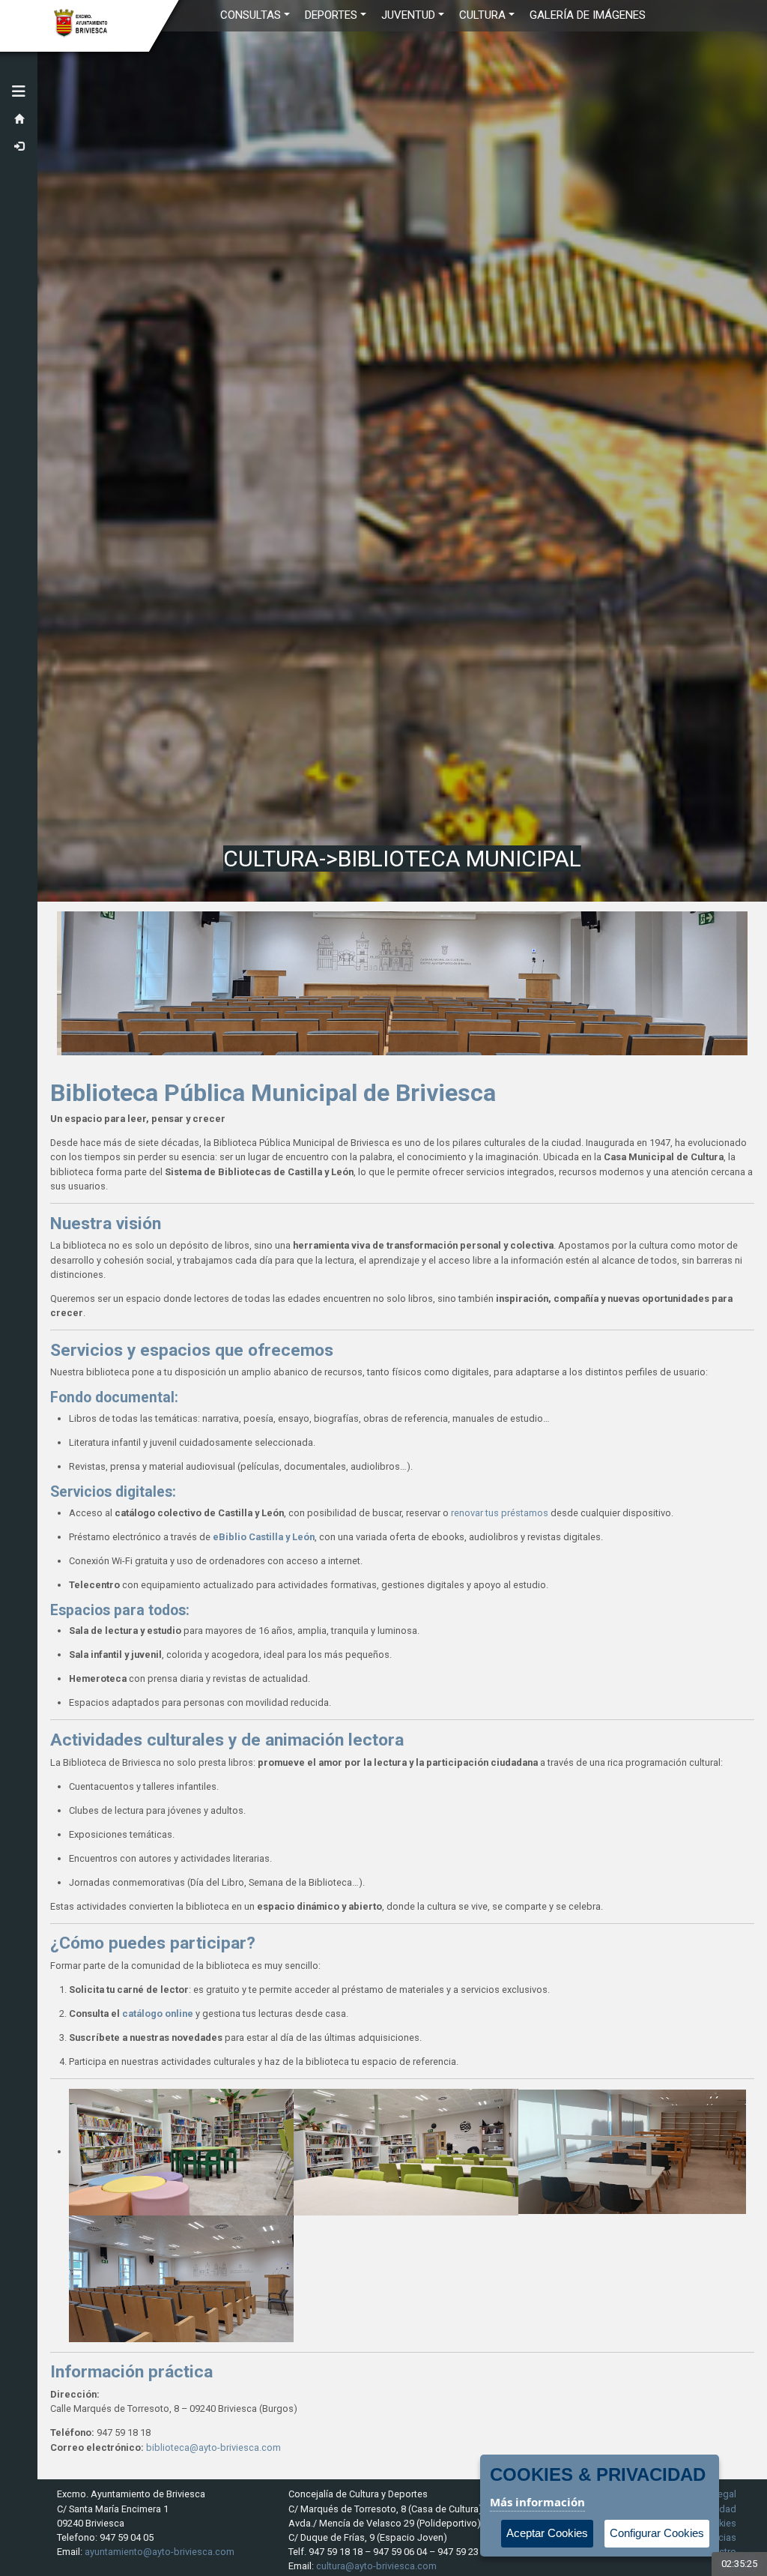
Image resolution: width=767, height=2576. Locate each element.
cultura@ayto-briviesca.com (376, 2566)
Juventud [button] (408, 15)
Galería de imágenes (588, 15)
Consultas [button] (251, 15)
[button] (19, 91)
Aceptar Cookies (547, 2533)
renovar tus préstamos (500, 1513)
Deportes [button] (331, 15)
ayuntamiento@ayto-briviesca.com (160, 2552)
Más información (537, 2502)
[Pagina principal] (19, 120)
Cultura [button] (482, 15)
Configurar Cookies (657, 2533)
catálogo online (158, 2014)
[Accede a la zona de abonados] (19, 147)
